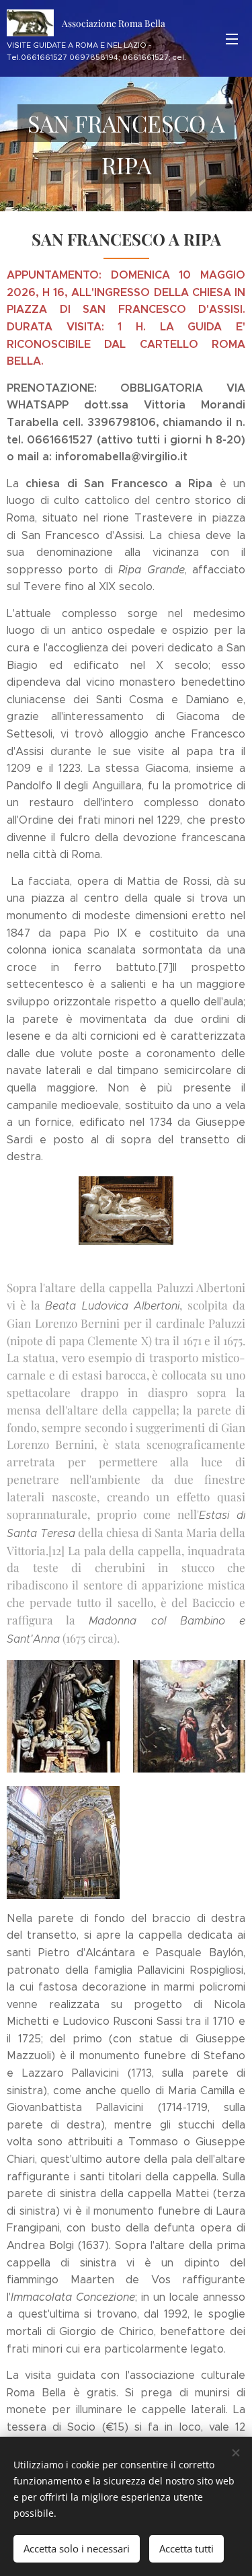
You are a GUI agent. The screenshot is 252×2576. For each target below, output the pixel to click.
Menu (232, 38)
